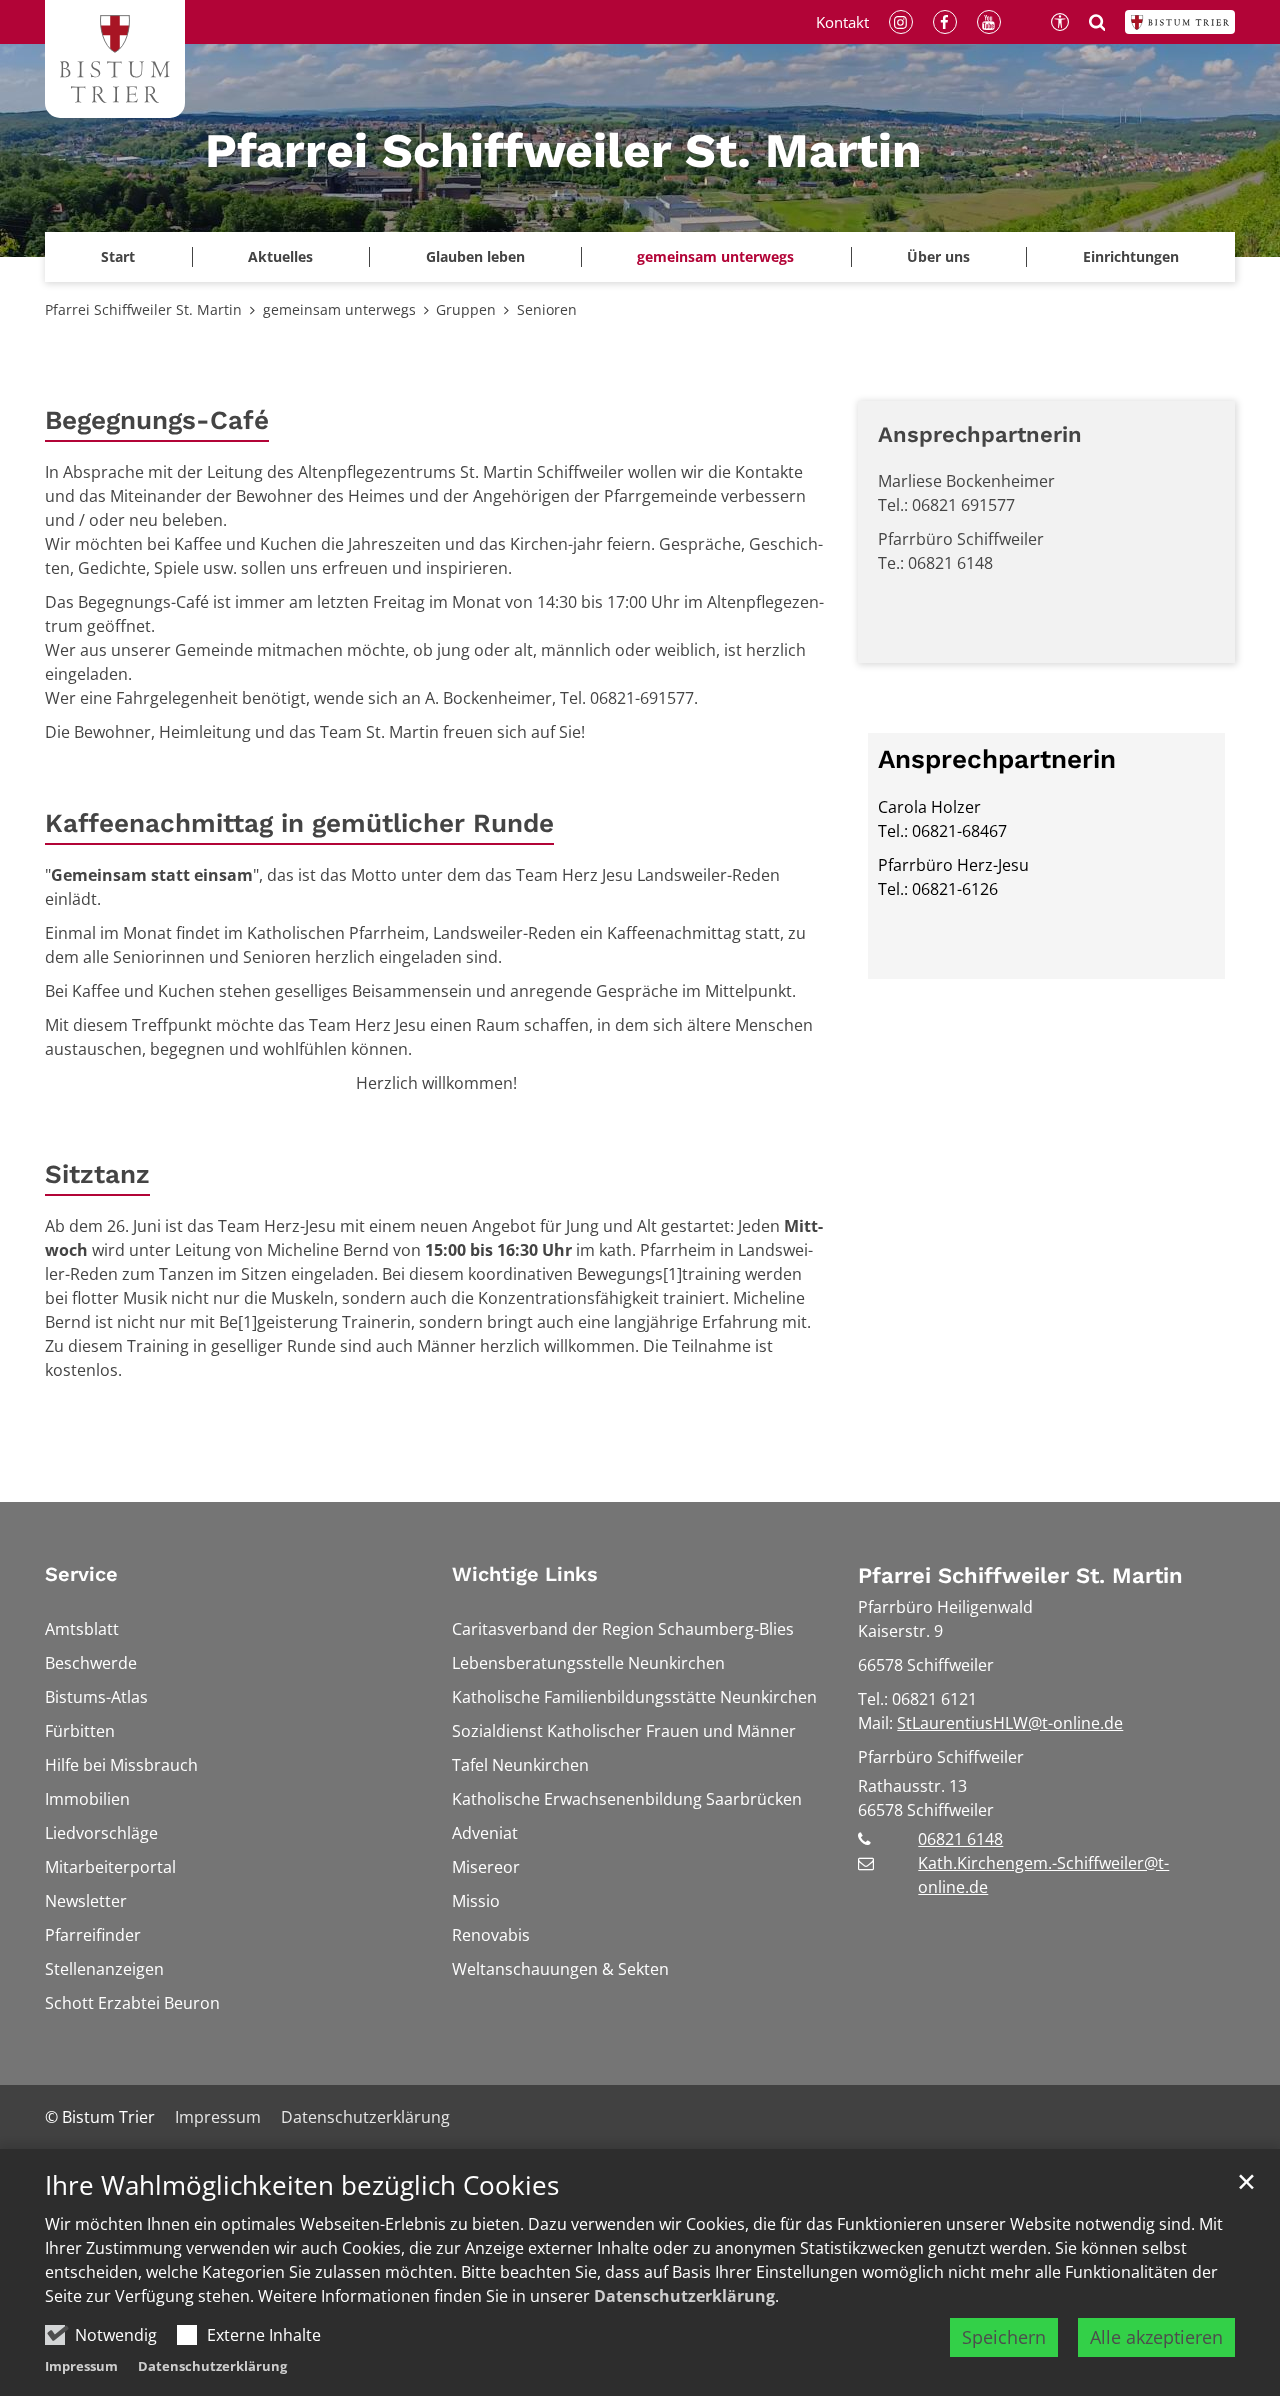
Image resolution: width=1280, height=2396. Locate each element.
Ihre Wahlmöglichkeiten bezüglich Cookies (302, 2185)
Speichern (1004, 2337)
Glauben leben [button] (475, 256)
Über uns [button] (938, 256)
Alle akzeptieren (1156, 2337)
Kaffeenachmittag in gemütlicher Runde (299, 823)
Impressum (81, 2366)
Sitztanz (97, 1174)
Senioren (547, 309)
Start (118, 256)
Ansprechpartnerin (980, 434)
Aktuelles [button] (280, 256)
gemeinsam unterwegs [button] (715, 256)
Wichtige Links (525, 1574)
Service (81, 1574)
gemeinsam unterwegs (339, 309)
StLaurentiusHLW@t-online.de (1010, 1723)
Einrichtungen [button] (1131, 256)
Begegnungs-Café (157, 420)
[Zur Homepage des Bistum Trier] (1180, 22)
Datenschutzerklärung (684, 2296)
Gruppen (466, 309)
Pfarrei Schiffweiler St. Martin (143, 309)
